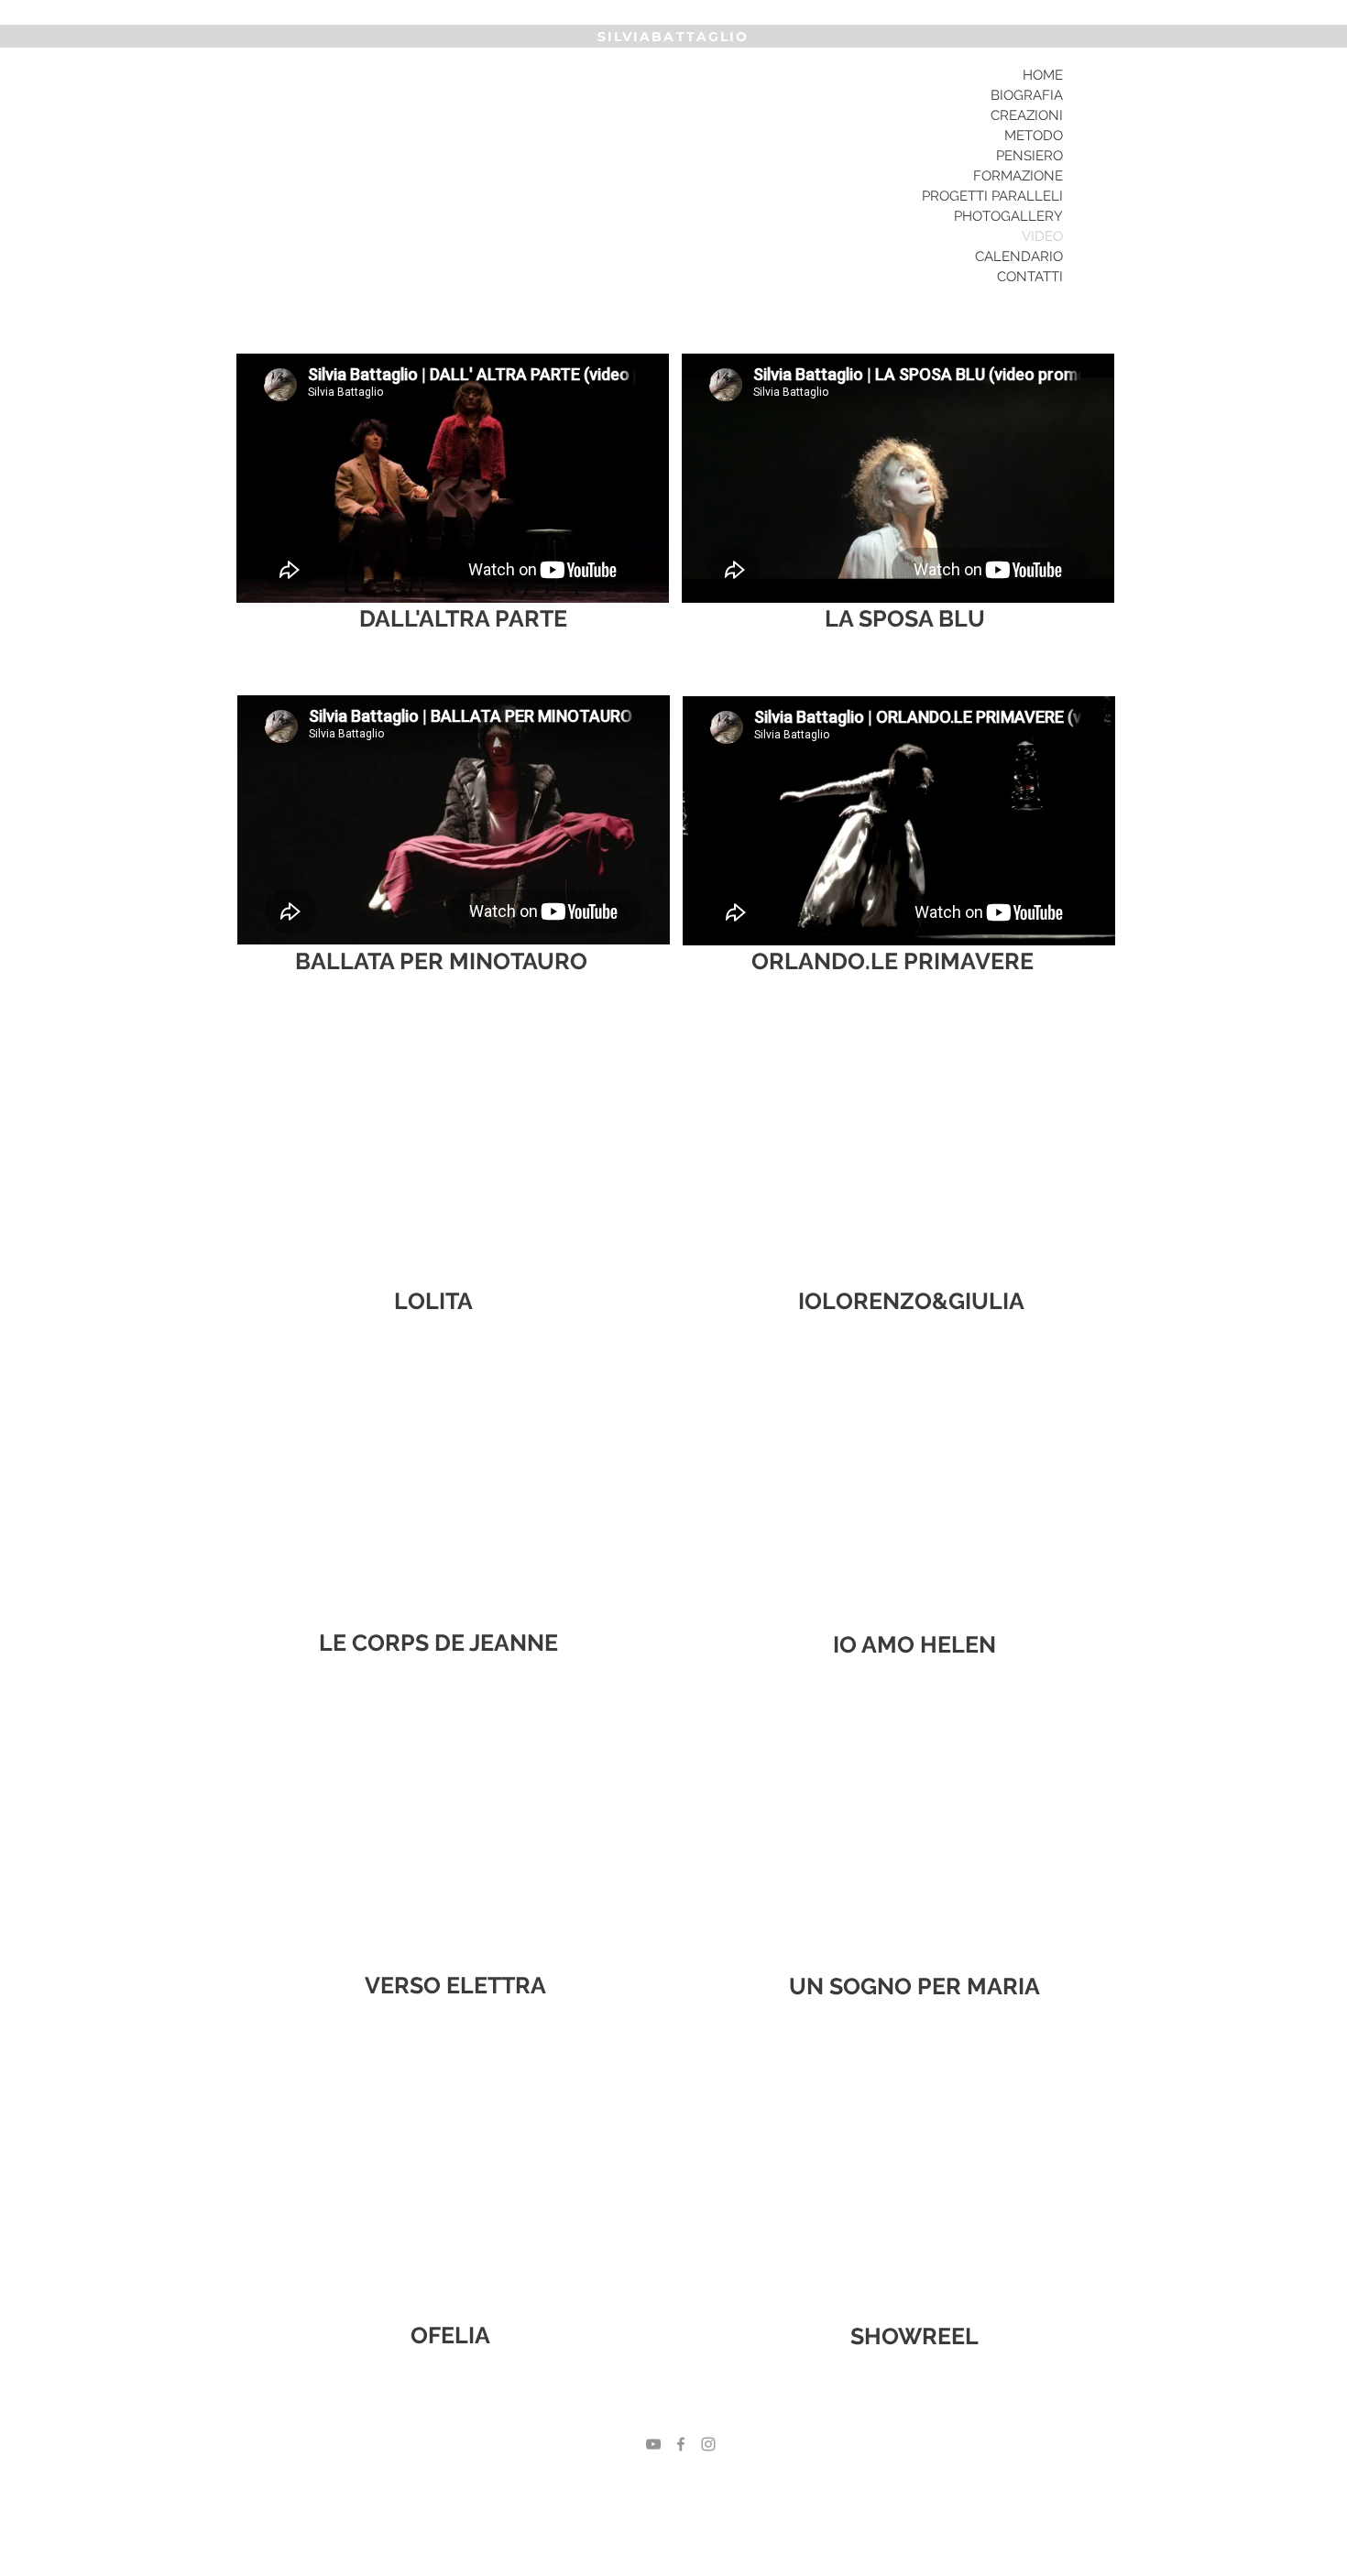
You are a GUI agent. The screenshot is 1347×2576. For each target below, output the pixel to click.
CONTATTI (1030, 277)
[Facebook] (681, 2444)
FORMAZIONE (1018, 176)
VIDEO (1042, 236)
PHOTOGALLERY (1008, 216)
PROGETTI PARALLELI (992, 196)
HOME (1043, 75)
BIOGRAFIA (1027, 95)
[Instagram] (708, 2444)
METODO (1034, 136)
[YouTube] (653, 2444)
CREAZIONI (1027, 115)
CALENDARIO (1019, 257)
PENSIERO (1029, 156)
